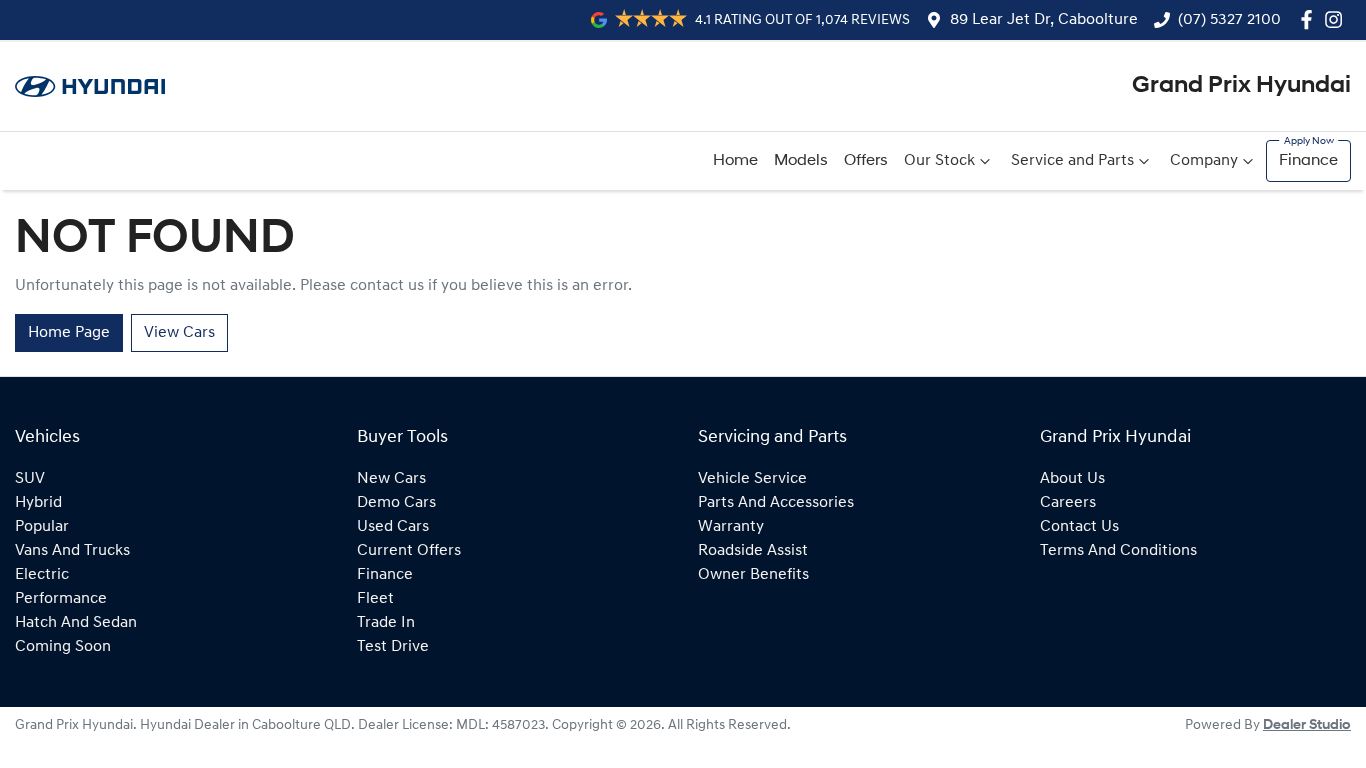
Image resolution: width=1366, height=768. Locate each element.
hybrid (38, 503)
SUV (30, 479)
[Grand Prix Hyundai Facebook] (1310, 19)
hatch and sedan (76, 623)
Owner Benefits (753, 575)
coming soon (63, 647)
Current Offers (409, 551)
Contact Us (1079, 527)
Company (1204, 161)
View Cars (179, 333)
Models (801, 161)
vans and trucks (72, 551)
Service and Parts (1072, 161)
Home (735, 161)
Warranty (731, 527)
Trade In (386, 623)
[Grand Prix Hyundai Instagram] (1337, 19)
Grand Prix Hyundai (1241, 86)
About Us (1072, 479)
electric (42, 575)
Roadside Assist (753, 551)
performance (61, 599)
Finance (1308, 161)
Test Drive (393, 647)
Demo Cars (396, 503)
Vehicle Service (752, 479)
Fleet (375, 599)
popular (42, 527)
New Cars (391, 479)
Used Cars (393, 527)
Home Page (69, 333)
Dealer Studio (1307, 725)
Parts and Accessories (776, 503)
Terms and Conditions (1118, 551)
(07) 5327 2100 (1229, 20)
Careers (1068, 503)
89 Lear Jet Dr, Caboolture (1044, 20)
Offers (866, 161)
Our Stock (939, 161)
